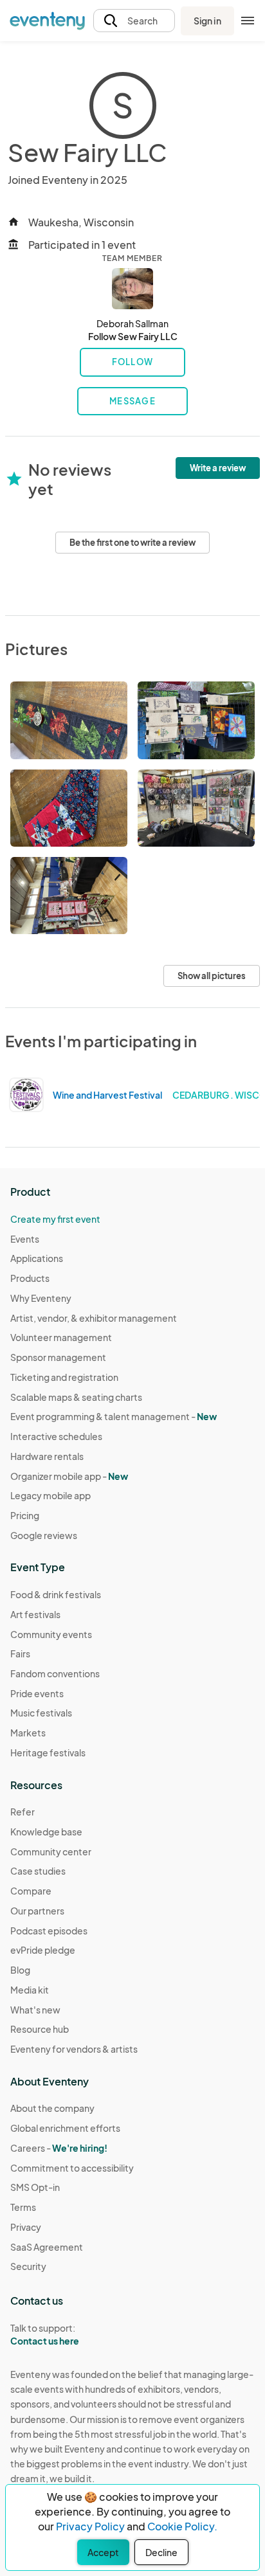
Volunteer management (61, 1337)
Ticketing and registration (64, 1377)
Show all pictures (212, 976)
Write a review (218, 468)
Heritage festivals (48, 1752)
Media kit (30, 1990)
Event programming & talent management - (114, 1416)
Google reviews (44, 1535)
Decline (161, 2552)
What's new (35, 2010)
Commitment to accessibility (72, 2168)
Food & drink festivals (56, 1594)
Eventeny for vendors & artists (74, 2049)
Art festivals (35, 1614)
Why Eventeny (41, 1298)
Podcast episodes (49, 1931)
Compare (31, 1891)
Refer (23, 1812)
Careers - (59, 2148)
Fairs (20, 1653)
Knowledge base (46, 1832)
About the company (52, 2108)
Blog (20, 1970)
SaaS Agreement (47, 2247)
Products (30, 1278)
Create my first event (55, 1219)
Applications (37, 1258)
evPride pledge (43, 1950)
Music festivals (41, 1713)
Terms (23, 2207)
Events (25, 1239)
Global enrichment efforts (65, 2128)
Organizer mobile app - (69, 1476)
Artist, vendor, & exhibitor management (94, 1318)
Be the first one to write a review (132, 543)
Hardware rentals (47, 1456)
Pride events (37, 1693)
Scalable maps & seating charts (76, 1397)
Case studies (38, 1871)
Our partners (37, 1911)
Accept (103, 2552)
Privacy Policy (90, 2526)
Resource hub (40, 2029)
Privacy (26, 2227)
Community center (51, 1851)
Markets (28, 1733)
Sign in (207, 21)
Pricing (25, 1515)
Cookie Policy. (182, 2526)
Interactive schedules (56, 1436)
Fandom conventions (55, 1673)
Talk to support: (45, 2335)
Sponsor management (58, 1357)
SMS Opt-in (35, 2187)
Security (28, 2266)
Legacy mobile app (50, 1495)
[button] (134, 21)
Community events (51, 1634)
